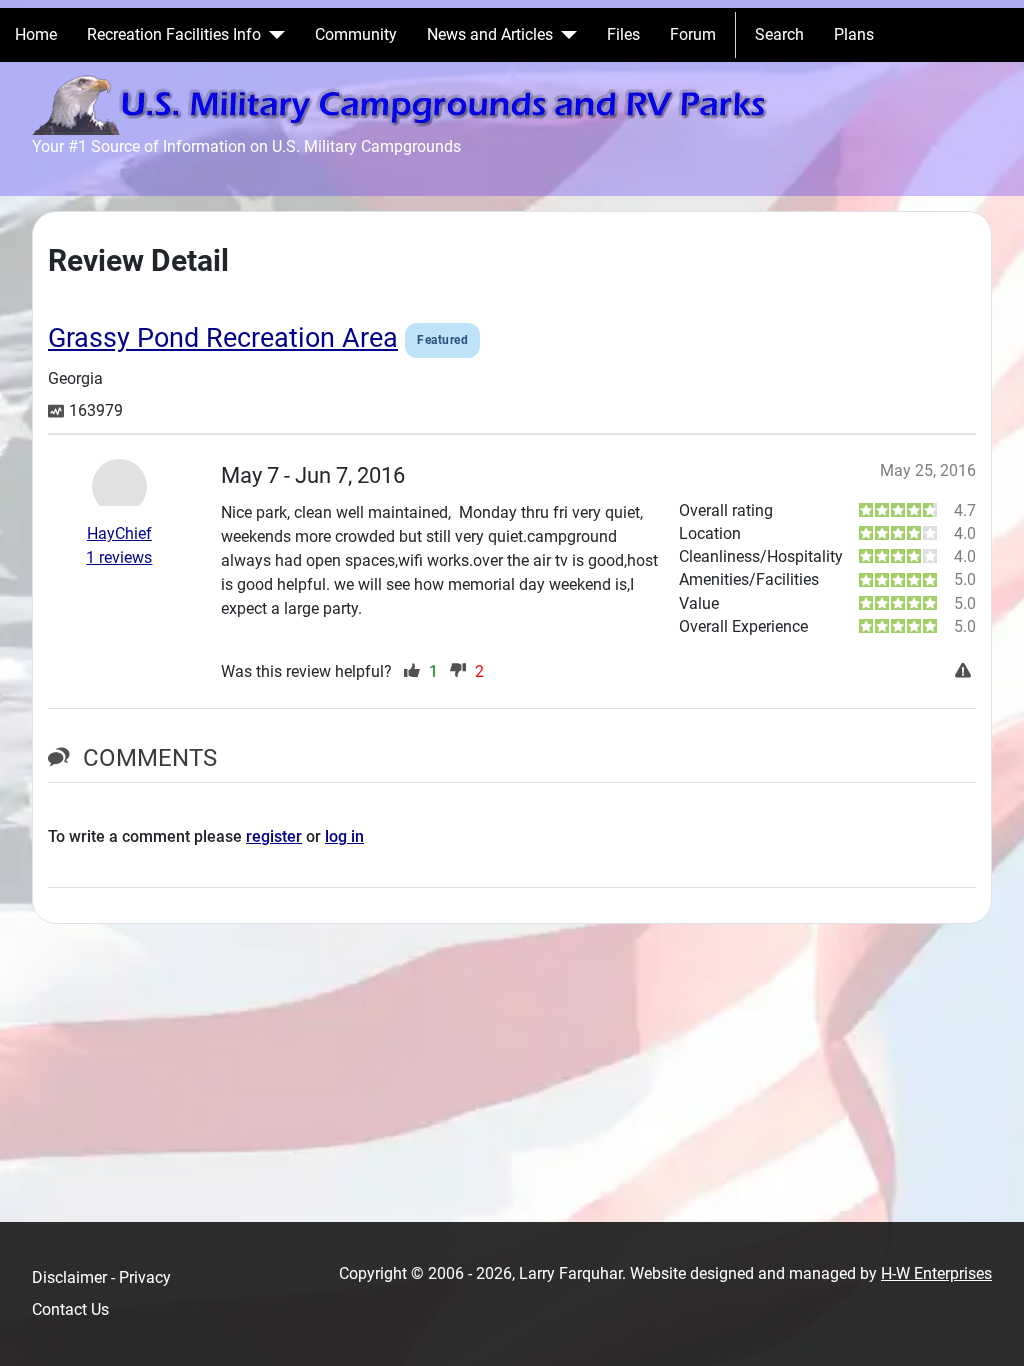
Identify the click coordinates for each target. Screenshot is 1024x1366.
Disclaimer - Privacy (101, 1277)
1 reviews (119, 557)
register (274, 836)
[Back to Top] (989, 1329)
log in (344, 836)
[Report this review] (965, 672)
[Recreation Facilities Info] (273, 35)
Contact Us (70, 1309)
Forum (693, 34)
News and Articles (490, 34)
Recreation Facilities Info (174, 34)
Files (623, 34)
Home (36, 34)
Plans (854, 34)
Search (779, 34)
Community (356, 34)
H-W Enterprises (936, 1273)
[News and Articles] (565, 35)
